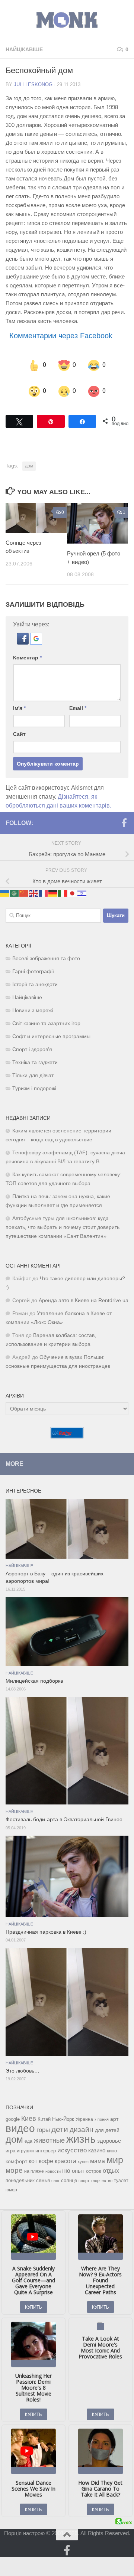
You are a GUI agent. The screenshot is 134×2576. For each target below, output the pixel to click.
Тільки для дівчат (33, 1069)
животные (49, 2134)
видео (20, 2122)
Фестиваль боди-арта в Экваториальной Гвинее (65, 1813)
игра (10, 2144)
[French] (44, 886)
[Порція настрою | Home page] (67, 20)
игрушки (25, 2144)
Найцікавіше (24, 49)
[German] (53, 886)
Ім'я (19, 701)
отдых (111, 2164)
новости (53, 2165)
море (14, 2164)
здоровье (109, 2134)
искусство (72, 2143)
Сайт (19, 727)
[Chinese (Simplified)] (24, 886)
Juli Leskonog (33, 84)
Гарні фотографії (33, 965)
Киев (29, 2112)
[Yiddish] (82, 886)
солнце (69, 2174)
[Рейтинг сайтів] (67, 1430)
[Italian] (63, 886)
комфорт (16, 2155)
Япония (102, 2113)
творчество (102, 2174)
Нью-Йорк (63, 2112)
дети (60, 2123)
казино (97, 2144)
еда (28, 2135)
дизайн (82, 2123)
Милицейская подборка (34, 1674)
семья (43, 2174)
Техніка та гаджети (35, 1056)
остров (94, 2164)
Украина (84, 2113)
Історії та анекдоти (35, 978)
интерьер (46, 2144)
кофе (46, 2154)
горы (43, 2123)
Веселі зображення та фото (46, 952)
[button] (23, 636)
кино (112, 2144)
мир (115, 2153)
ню (66, 2164)
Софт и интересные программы (51, 1030)
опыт (78, 2164)
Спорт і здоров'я (32, 1043)
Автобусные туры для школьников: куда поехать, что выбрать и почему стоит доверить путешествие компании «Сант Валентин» (63, 1221)
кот (33, 2154)
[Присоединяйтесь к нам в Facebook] (124, 816)
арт (114, 2112)
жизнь (81, 2132)
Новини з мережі (33, 1004)
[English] (34, 886)
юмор (11, 2183)
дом (29, 459)
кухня (83, 2155)
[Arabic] (15, 886)
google (13, 2112)
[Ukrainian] (5, 886)
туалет (121, 2174)
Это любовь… (23, 2064)
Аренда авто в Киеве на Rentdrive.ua (84, 1294)
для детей (107, 2123)
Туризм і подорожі (34, 1082)
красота (66, 2154)
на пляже (34, 2165)
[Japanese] (73, 886)
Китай (44, 2112)
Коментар (27, 651)
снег (55, 2174)
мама (98, 2154)
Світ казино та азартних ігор (46, 1017)
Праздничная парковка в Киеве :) (46, 1926)
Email (78, 701)
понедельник (20, 2174)
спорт (84, 2174)
